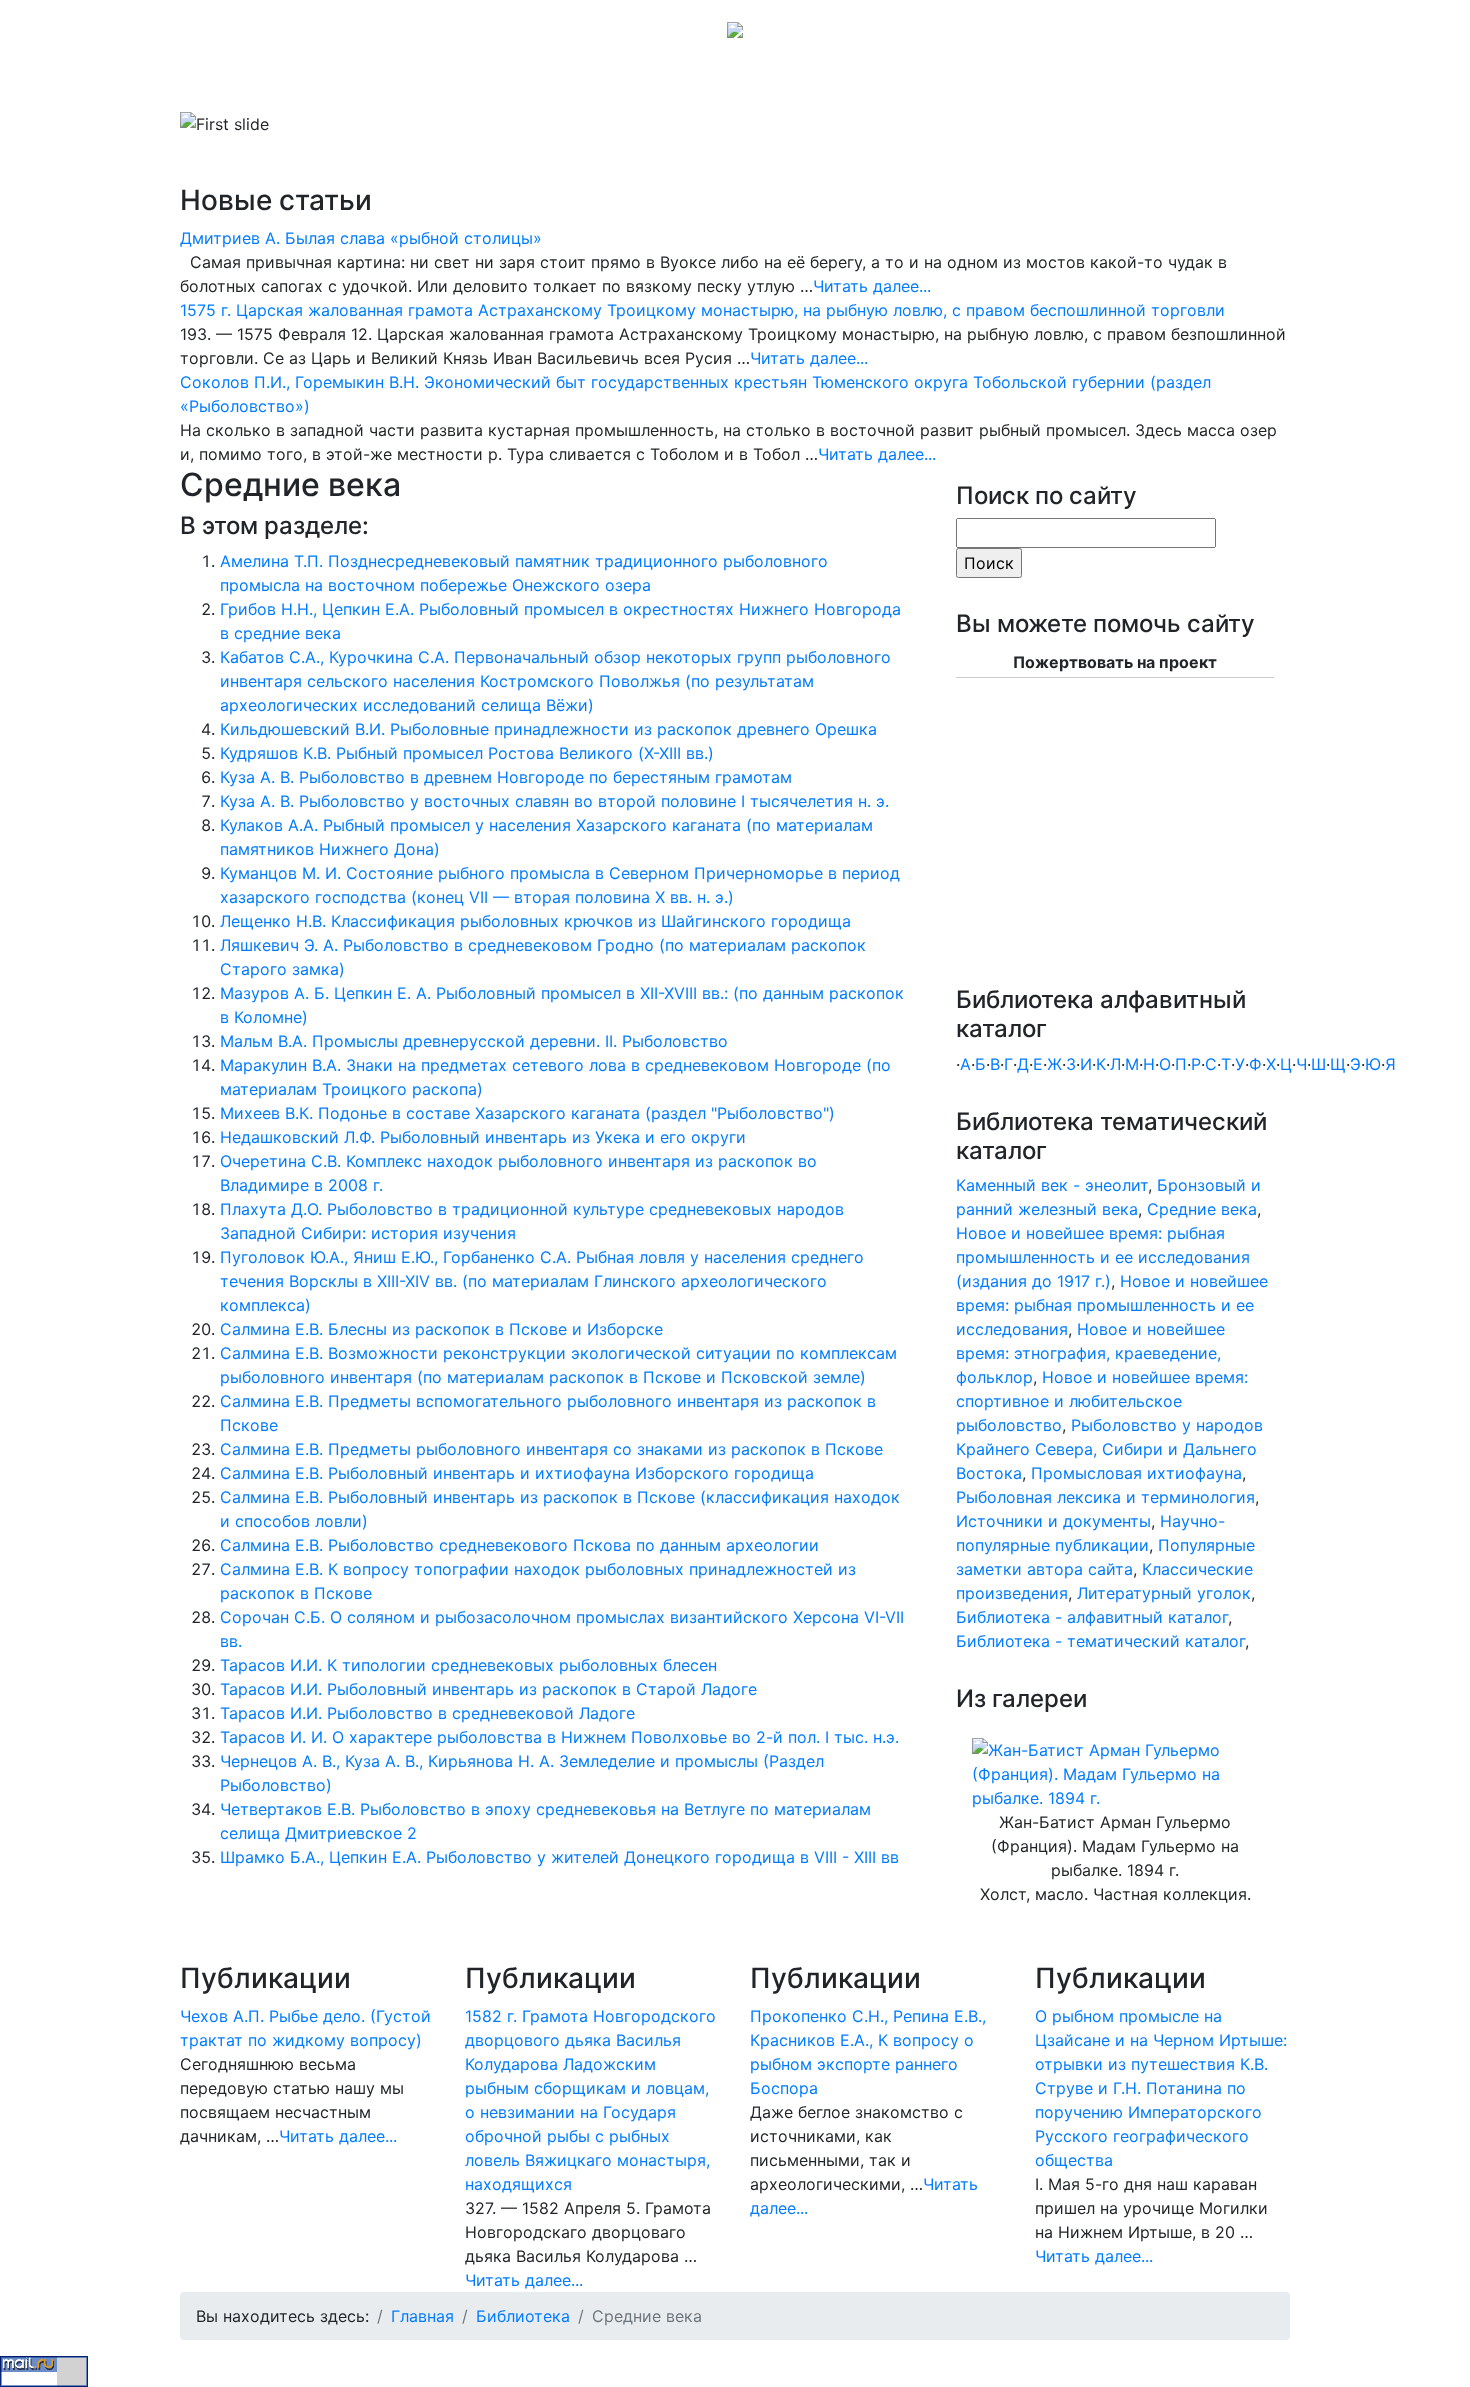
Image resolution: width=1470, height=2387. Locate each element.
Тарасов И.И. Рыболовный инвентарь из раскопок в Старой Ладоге (488, 1689)
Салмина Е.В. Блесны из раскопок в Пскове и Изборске (441, 1329)
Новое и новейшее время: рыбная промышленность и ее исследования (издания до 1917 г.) (1103, 1257)
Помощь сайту (944, 84)
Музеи (527, 84)
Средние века (1202, 1209)
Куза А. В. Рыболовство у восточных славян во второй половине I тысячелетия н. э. (554, 801)
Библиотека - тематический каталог (1100, 1641)
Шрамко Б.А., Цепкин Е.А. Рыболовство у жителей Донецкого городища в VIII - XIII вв (559, 1857)
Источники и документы (1053, 1521)
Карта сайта (822, 84)
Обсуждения (708, 84)
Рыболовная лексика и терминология (1105, 1497)
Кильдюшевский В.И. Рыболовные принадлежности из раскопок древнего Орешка (548, 729)
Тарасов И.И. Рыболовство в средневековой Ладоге (427, 1713)
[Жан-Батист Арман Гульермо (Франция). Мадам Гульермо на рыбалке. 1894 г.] (1115, 1773)
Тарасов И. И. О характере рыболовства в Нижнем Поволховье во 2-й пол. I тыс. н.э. (559, 1737)
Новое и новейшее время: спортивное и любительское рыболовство (1102, 1401)
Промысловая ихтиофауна (1136, 1473)
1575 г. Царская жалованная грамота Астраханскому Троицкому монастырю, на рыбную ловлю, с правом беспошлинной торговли (702, 310)
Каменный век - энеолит (1052, 1185)
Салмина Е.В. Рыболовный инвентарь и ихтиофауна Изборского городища (517, 1473)
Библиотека (330, 84)
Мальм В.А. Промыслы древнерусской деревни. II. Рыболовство (474, 1041)
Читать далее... (872, 286)
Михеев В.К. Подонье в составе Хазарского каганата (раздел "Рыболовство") (527, 1113)
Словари (439, 84)
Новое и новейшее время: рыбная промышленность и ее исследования (1112, 1305)
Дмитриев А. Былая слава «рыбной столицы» (361, 238)
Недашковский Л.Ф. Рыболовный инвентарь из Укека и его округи (483, 1137)
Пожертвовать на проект (1115, 662)
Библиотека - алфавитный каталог (1092, 1617)
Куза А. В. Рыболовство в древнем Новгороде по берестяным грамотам (506, 777)
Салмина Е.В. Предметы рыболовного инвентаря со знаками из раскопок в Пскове (551, 1449)
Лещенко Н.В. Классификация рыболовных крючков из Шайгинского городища (535, 921)
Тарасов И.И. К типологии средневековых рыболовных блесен (468, 1665)
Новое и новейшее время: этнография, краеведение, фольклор (1090, 1353)
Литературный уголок (1164, 1593)
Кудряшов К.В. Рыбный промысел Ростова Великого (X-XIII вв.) (467, 753)
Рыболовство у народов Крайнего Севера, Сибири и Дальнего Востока (1109, 1449)
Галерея (599, 84)
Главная (235, 84)
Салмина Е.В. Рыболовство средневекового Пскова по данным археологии (519, 1545)
